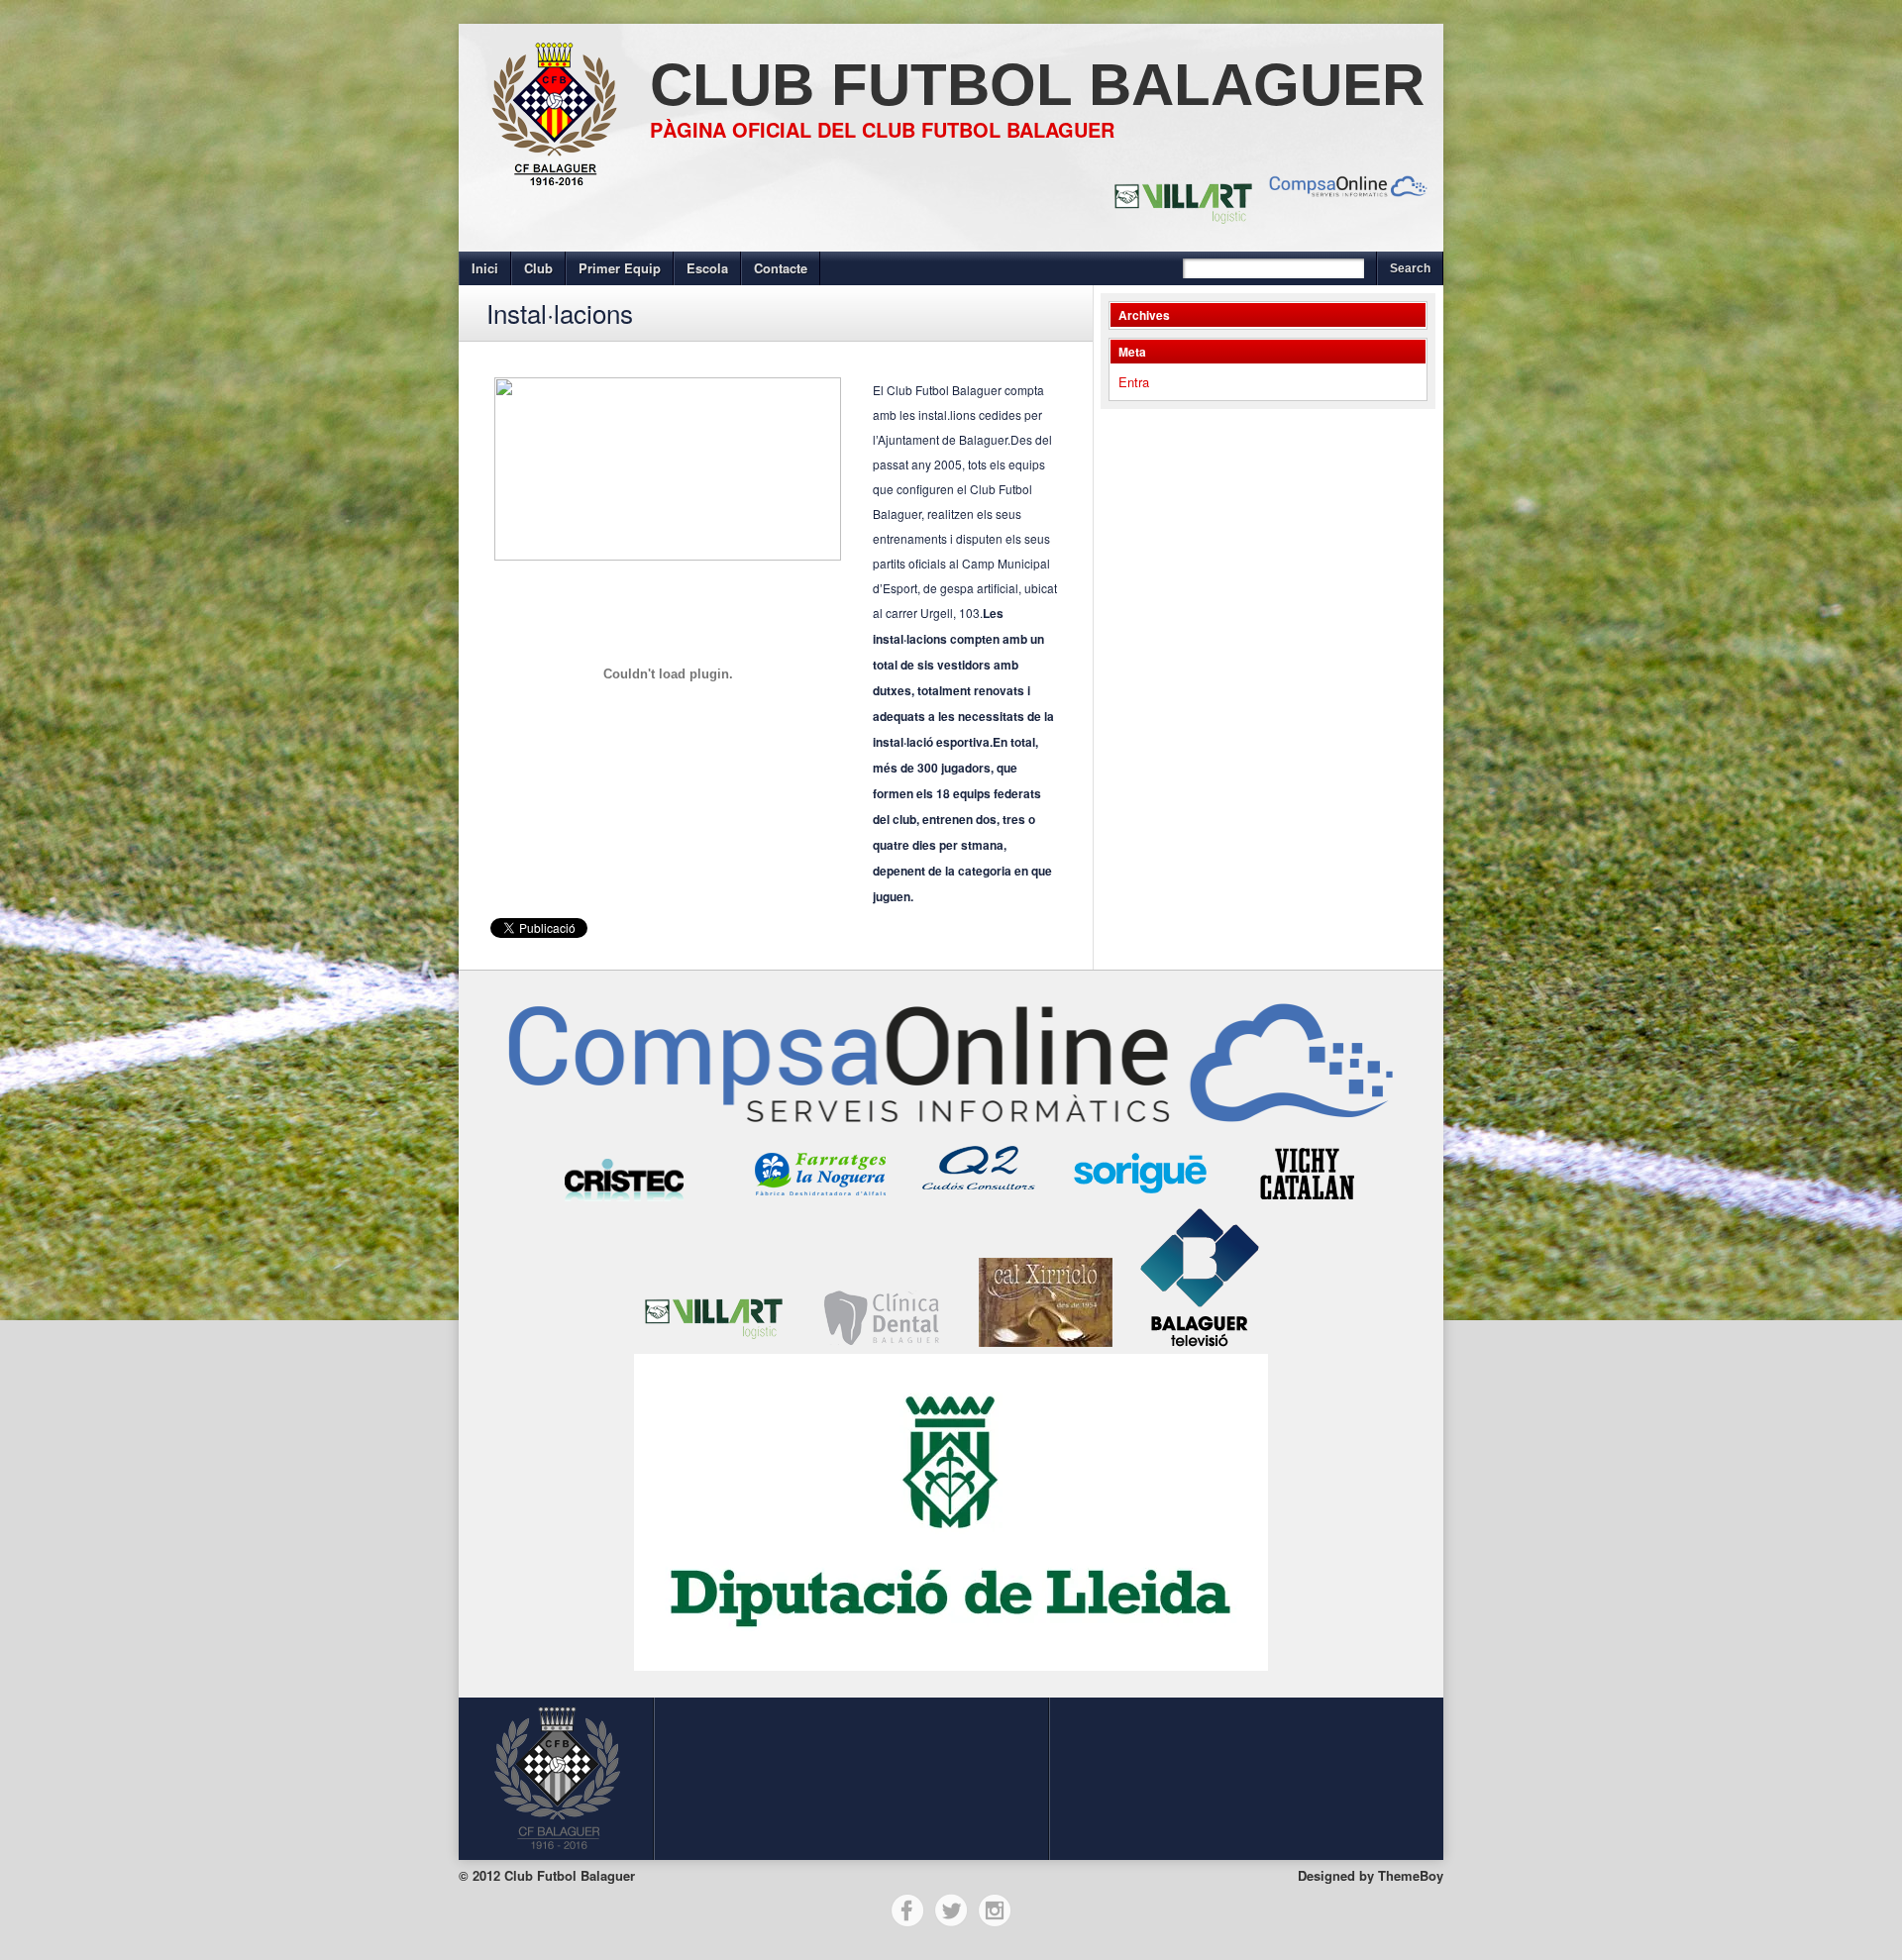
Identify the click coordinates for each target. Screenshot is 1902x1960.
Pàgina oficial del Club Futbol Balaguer (882, 129)
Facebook (907, 1910)
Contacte (781, 268)
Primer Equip (620, 268)
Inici (485, 268)
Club (538, 268)
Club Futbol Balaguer (1037, 85)
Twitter (951, 1910)
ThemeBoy (1411, 1875)
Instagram (995, 1910)
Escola (707, 268)
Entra (1134, 382)
